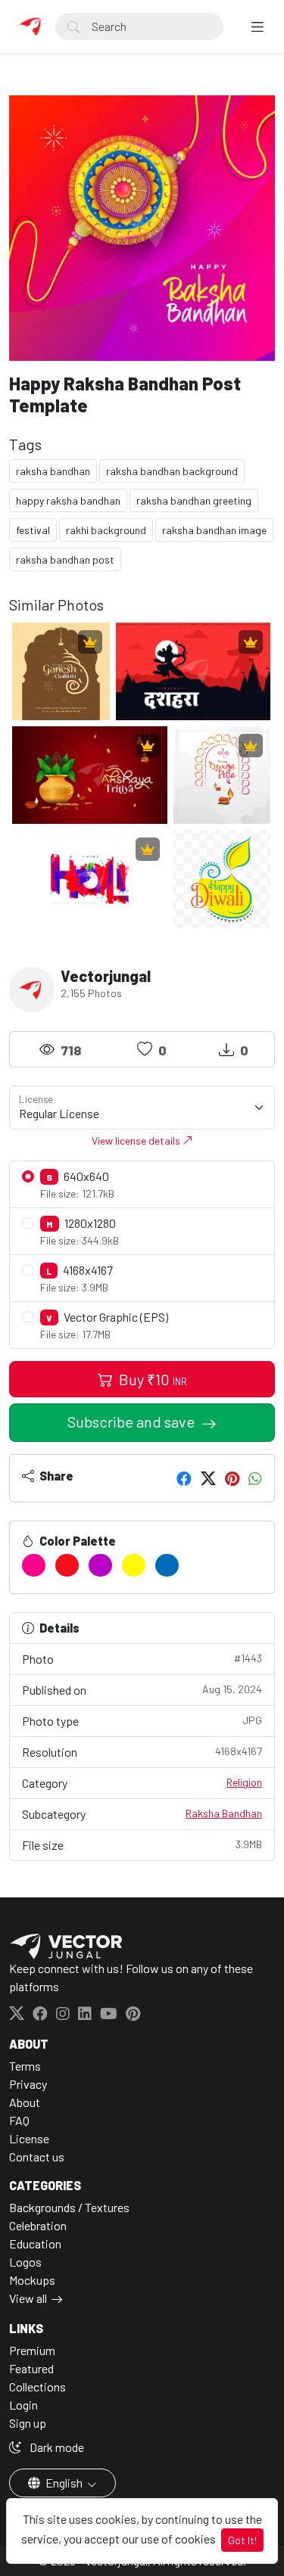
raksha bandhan (53, 471)
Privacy (28, 2084)
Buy (151, 1379)
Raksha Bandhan (224, 1813)
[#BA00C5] (100, 1565)
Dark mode (56, 2447)
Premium (32, 2350)
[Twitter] (208, 1478)
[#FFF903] (134, 1565)
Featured (31, 2368)
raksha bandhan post (65, 559)
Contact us (37, 2157)
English (64, 2483)
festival (33, 530)
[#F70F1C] (67, 1565)
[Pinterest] (232, 1478)
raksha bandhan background (172, 471)
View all (28, 2298)
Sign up (28, 2423)
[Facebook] (184, 1478)
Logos (25, 2262)
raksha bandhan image (214, 530)
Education (35, 2244)
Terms (25, 2066)
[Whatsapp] (255, 1478)
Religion (244, 1782)
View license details (137, 1140)
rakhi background (106, 530)
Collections (37, 2386)
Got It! (242, 2540)
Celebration (38, 2225)
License (29, 2138)
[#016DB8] (167, 1565)
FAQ (19, 2120)
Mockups (32, 2280)
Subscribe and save (133, 1422)
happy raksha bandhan (68, 500)
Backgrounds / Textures (69, 2207)
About (25, 2102)
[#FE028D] (34, 1565)
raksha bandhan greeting (194, 500)
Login (23, 2405)
